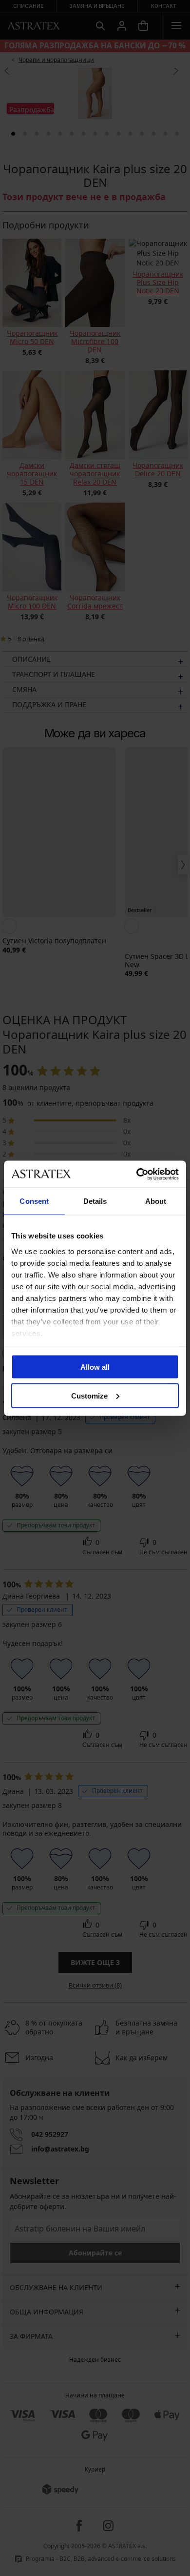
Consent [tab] (34, 1201)
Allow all (95, 1367)
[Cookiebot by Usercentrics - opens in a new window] (137, 1174)
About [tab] (156, 1201)
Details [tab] (95, 1201)
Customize (89, 1395)
